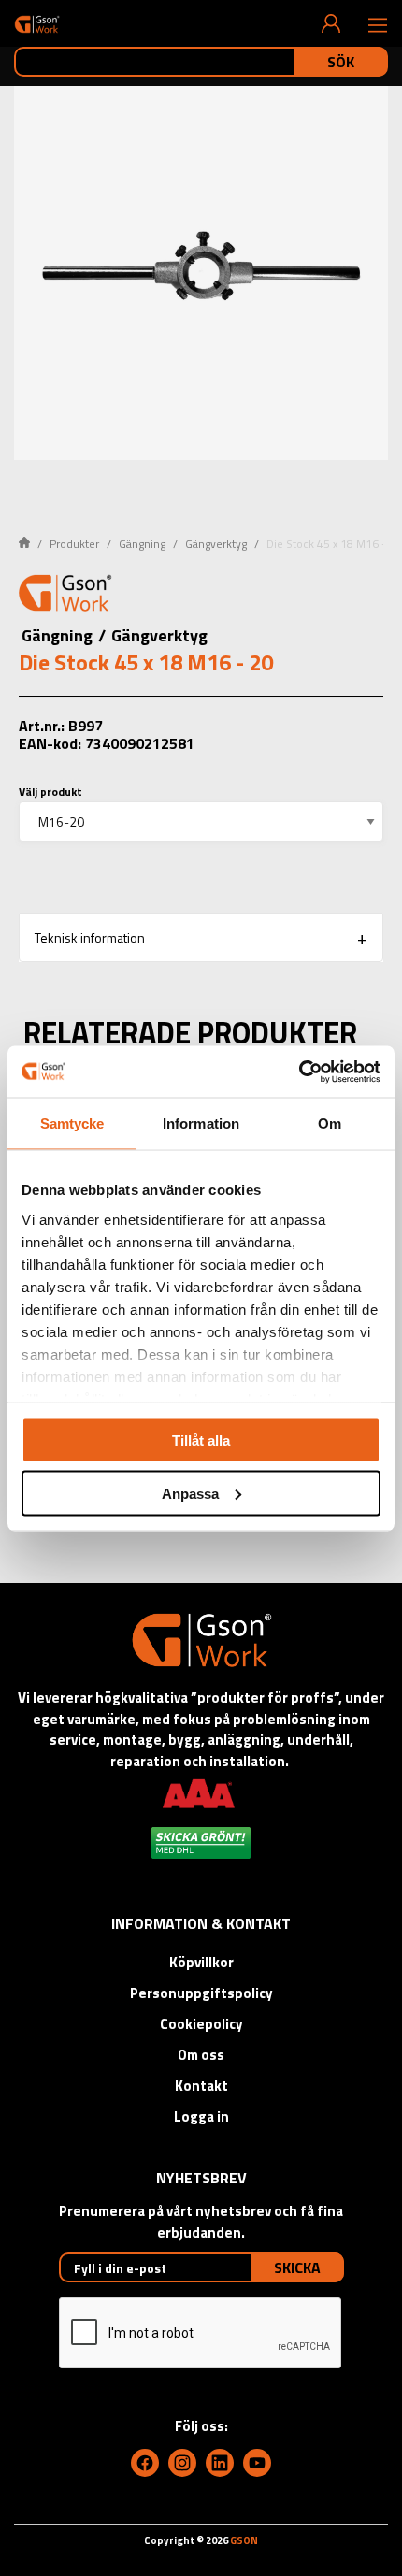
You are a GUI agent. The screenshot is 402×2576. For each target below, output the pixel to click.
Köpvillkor (201, 1962)
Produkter (74, 544)
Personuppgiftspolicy (201, 1993)
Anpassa (190, 1493)
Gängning (142, 544)
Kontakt (201, 2086)
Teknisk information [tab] (90, 937)
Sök (341, 62)
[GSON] (37, 24)
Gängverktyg (216, 544)
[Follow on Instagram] (182, 2463)
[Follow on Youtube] (257, 2463)
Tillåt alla (201, 1440)
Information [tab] (201, 1123)
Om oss (201, 2055)
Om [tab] (330, 1123)
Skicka (297, 2267)
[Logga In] (331, 23)
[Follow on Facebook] (145, 2463)
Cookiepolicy (201, 2024)
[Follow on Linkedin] (220, 2463)
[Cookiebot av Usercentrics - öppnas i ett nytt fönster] (299, 1072)
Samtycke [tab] (72, 1123)
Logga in (201, 2116)
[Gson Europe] (65, 596)
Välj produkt (50, 792)
